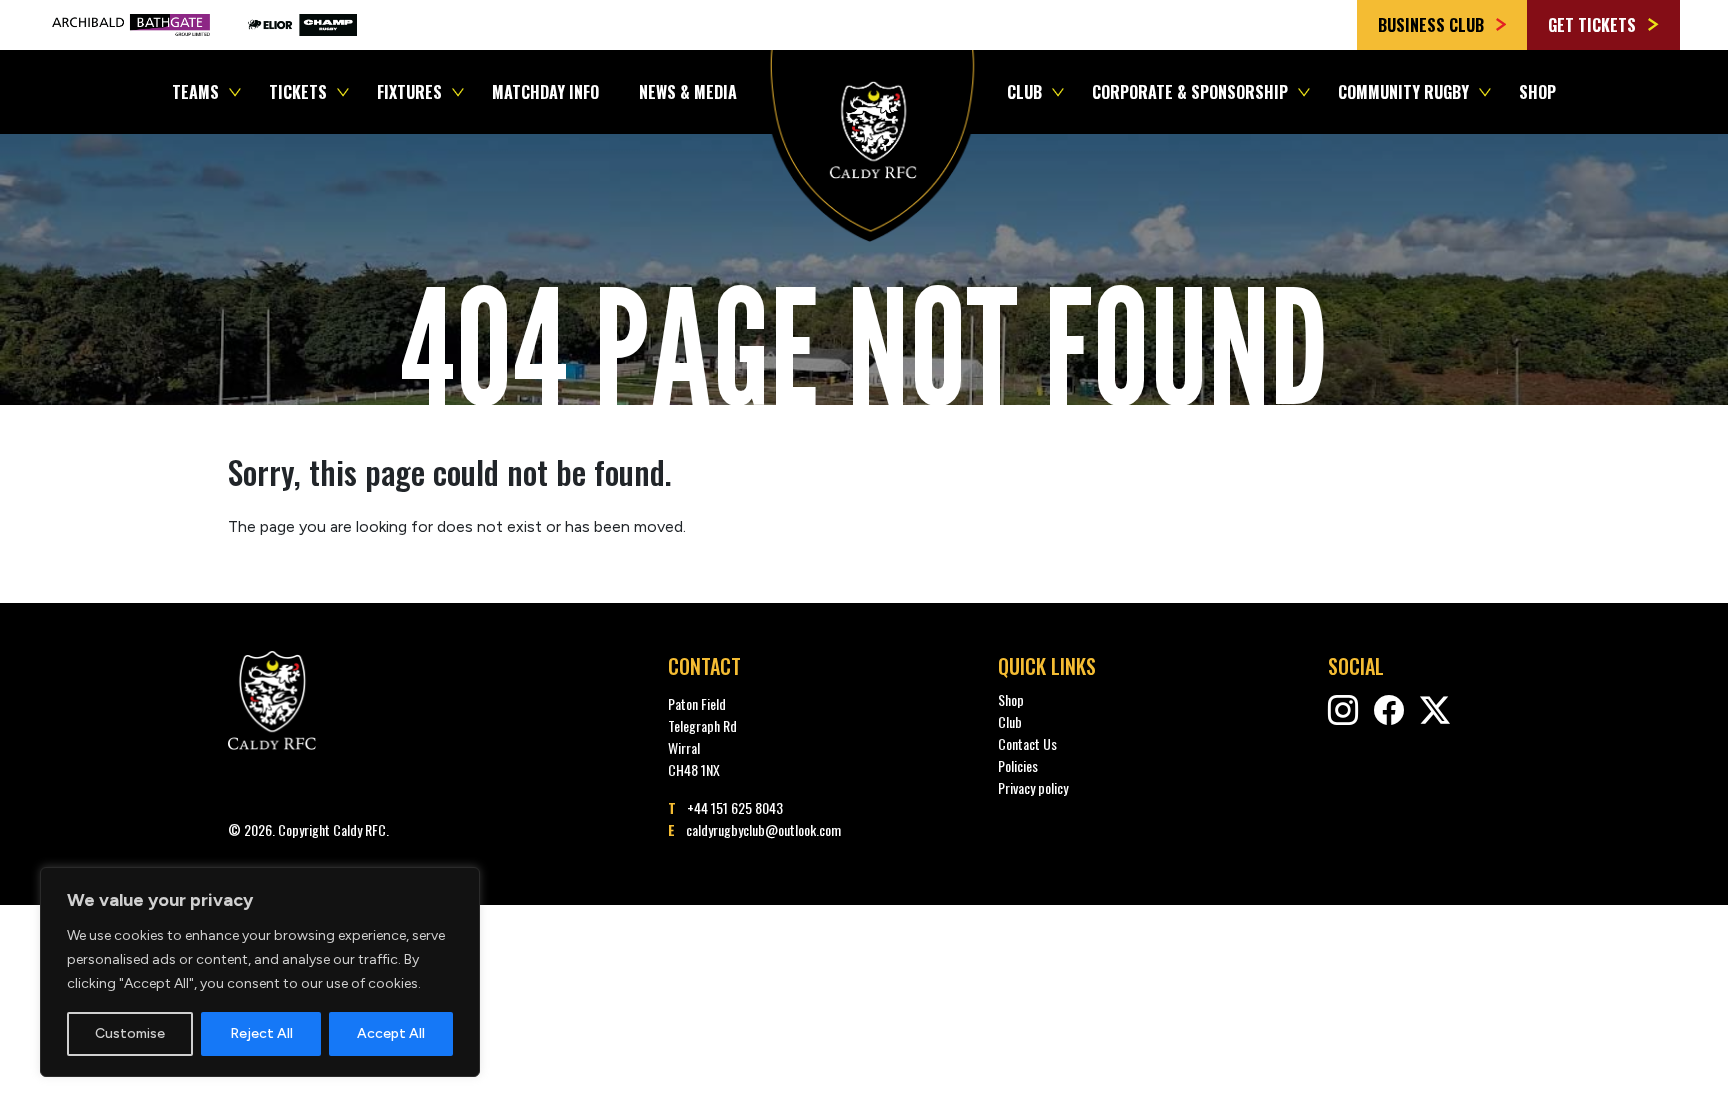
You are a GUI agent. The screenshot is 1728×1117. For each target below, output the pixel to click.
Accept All (391, 1033)
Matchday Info (545, 92)
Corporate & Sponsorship (1190, 92)
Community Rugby (1403, 92)
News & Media (688, 92)
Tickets (298, 92)
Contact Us (1027, 743)
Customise (130, 1033)
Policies (1018, 765)
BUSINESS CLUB (1433, 25)
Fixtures (409, 92)
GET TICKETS (1594, 25)
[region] (260, 972)
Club (1024, 92)
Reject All (261, 1033)
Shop (1537, 92)
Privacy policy (1033, 787)
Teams (195, 92)
